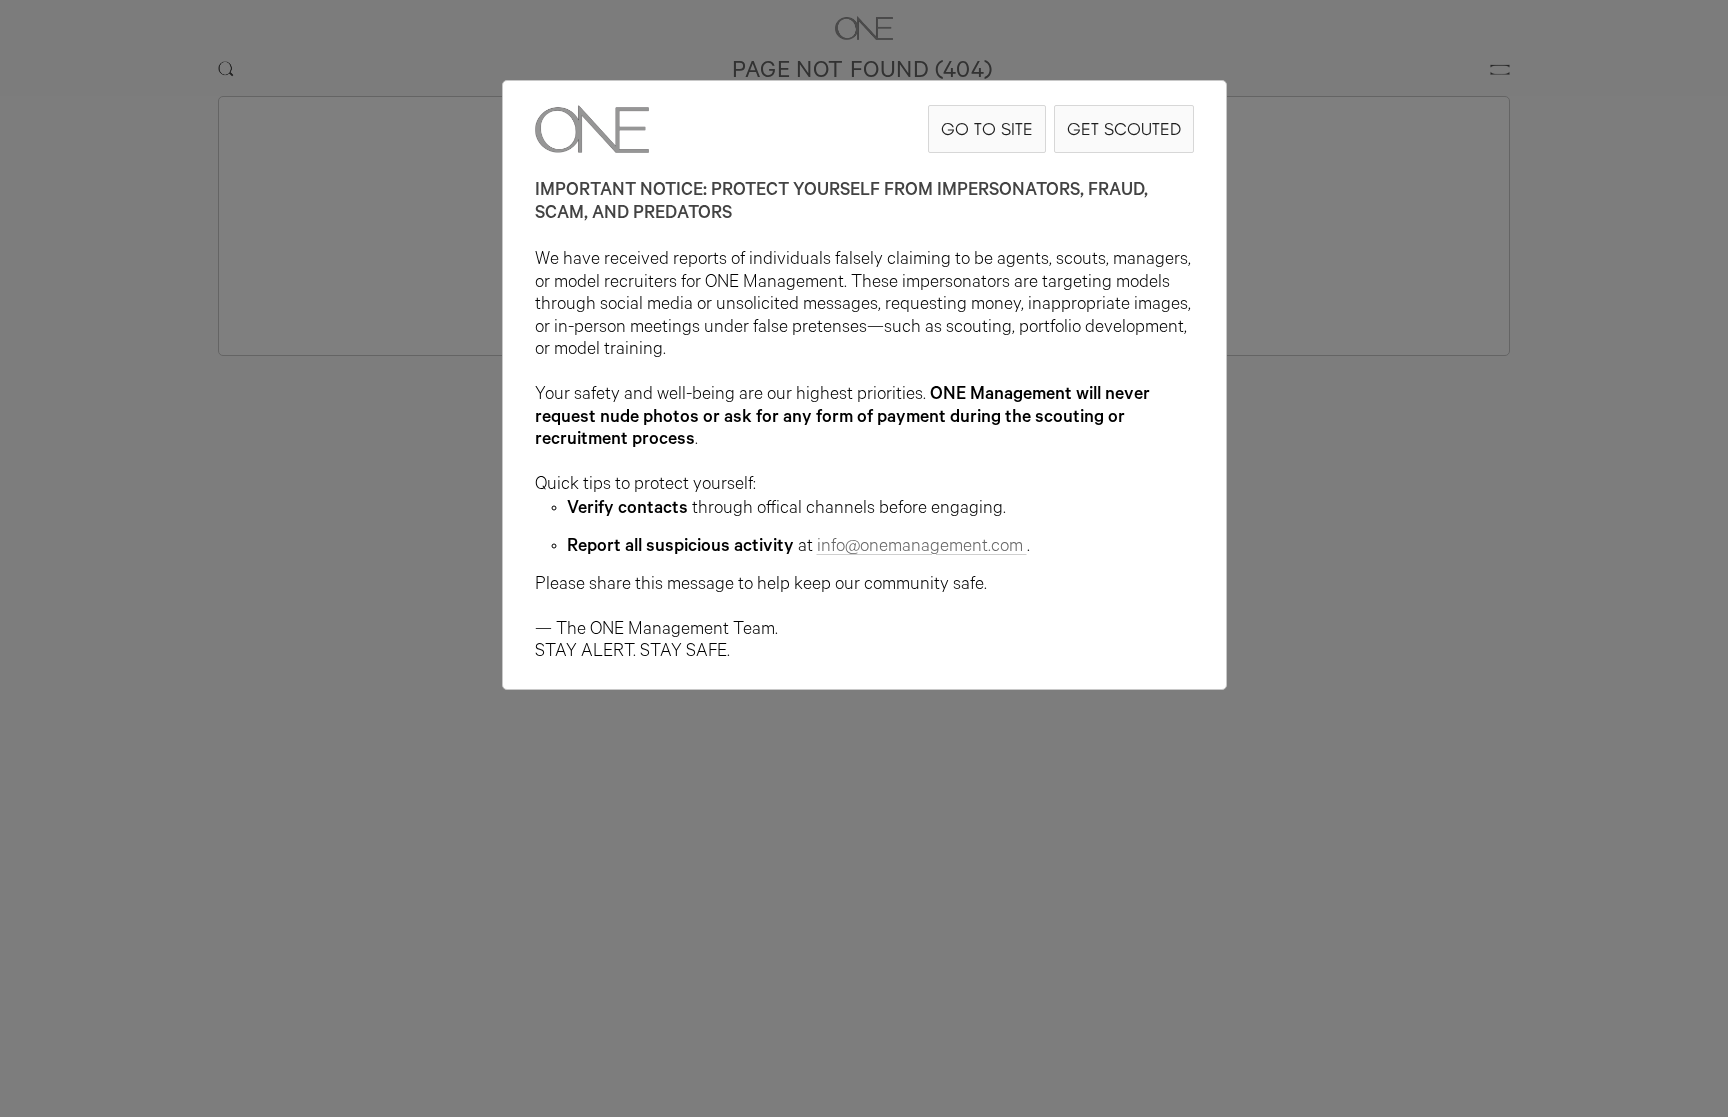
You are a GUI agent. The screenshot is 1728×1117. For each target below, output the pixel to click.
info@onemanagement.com (920, 548)
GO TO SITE (987, 128)
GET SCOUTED (1124, 128)
